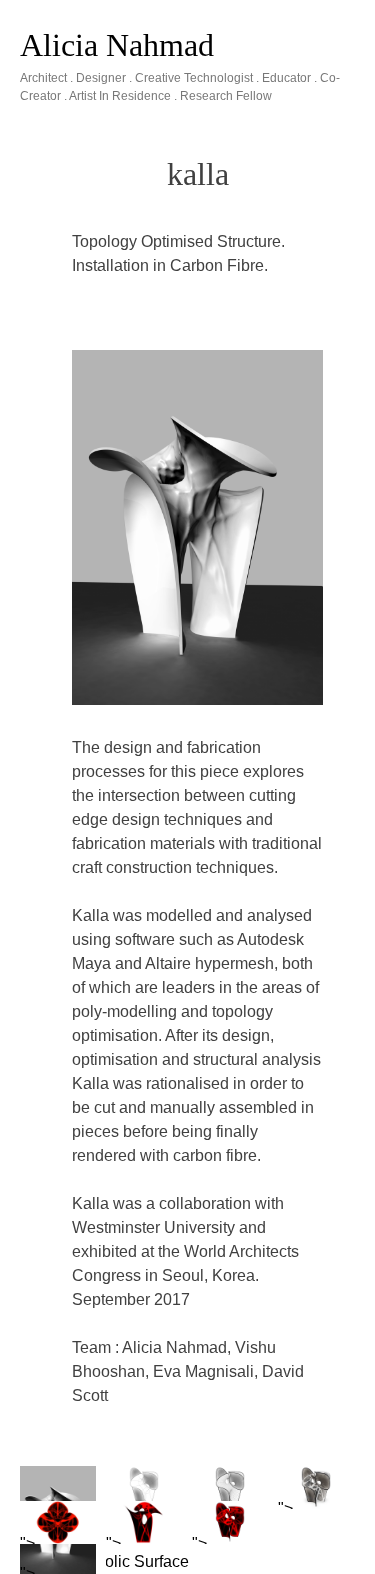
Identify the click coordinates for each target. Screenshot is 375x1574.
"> (285, 1508)
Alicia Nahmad (117, 45)
